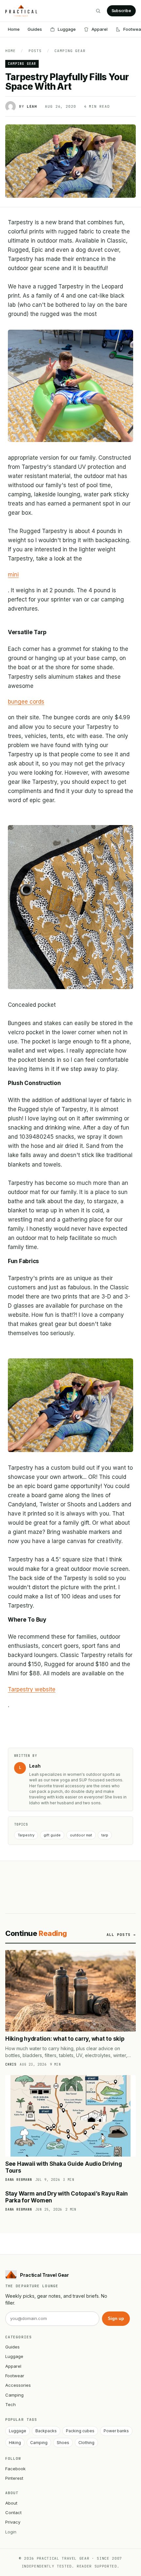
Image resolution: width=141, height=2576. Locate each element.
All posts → (121, 1935)
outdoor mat (81, 1835)
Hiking (15, 2443)
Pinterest (14, 2478)
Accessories (18, 2385)
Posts (35, 51)
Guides (35, 29)
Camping (14, 2395)
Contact (13, 2512)
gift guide (52, 1835)
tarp (105, 1835)
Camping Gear (70, 51)
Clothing (86, 2443)
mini (13, 575)
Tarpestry (26, 1835)
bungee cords (26, 702)
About (11, 2503)
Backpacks (46, 2431)
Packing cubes (80, 2431)
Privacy (13, 2522)
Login (11, 2532)
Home (14, 29)
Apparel (100, 29)
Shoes (63, 2443)
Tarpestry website (32, 1689)
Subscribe (121, 11)
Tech (10, 2404)
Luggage (67, 29)
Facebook (15, 2469)
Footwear (15, 2376)
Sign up (116, 2318)
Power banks (116, 2431)
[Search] (98, 11)
